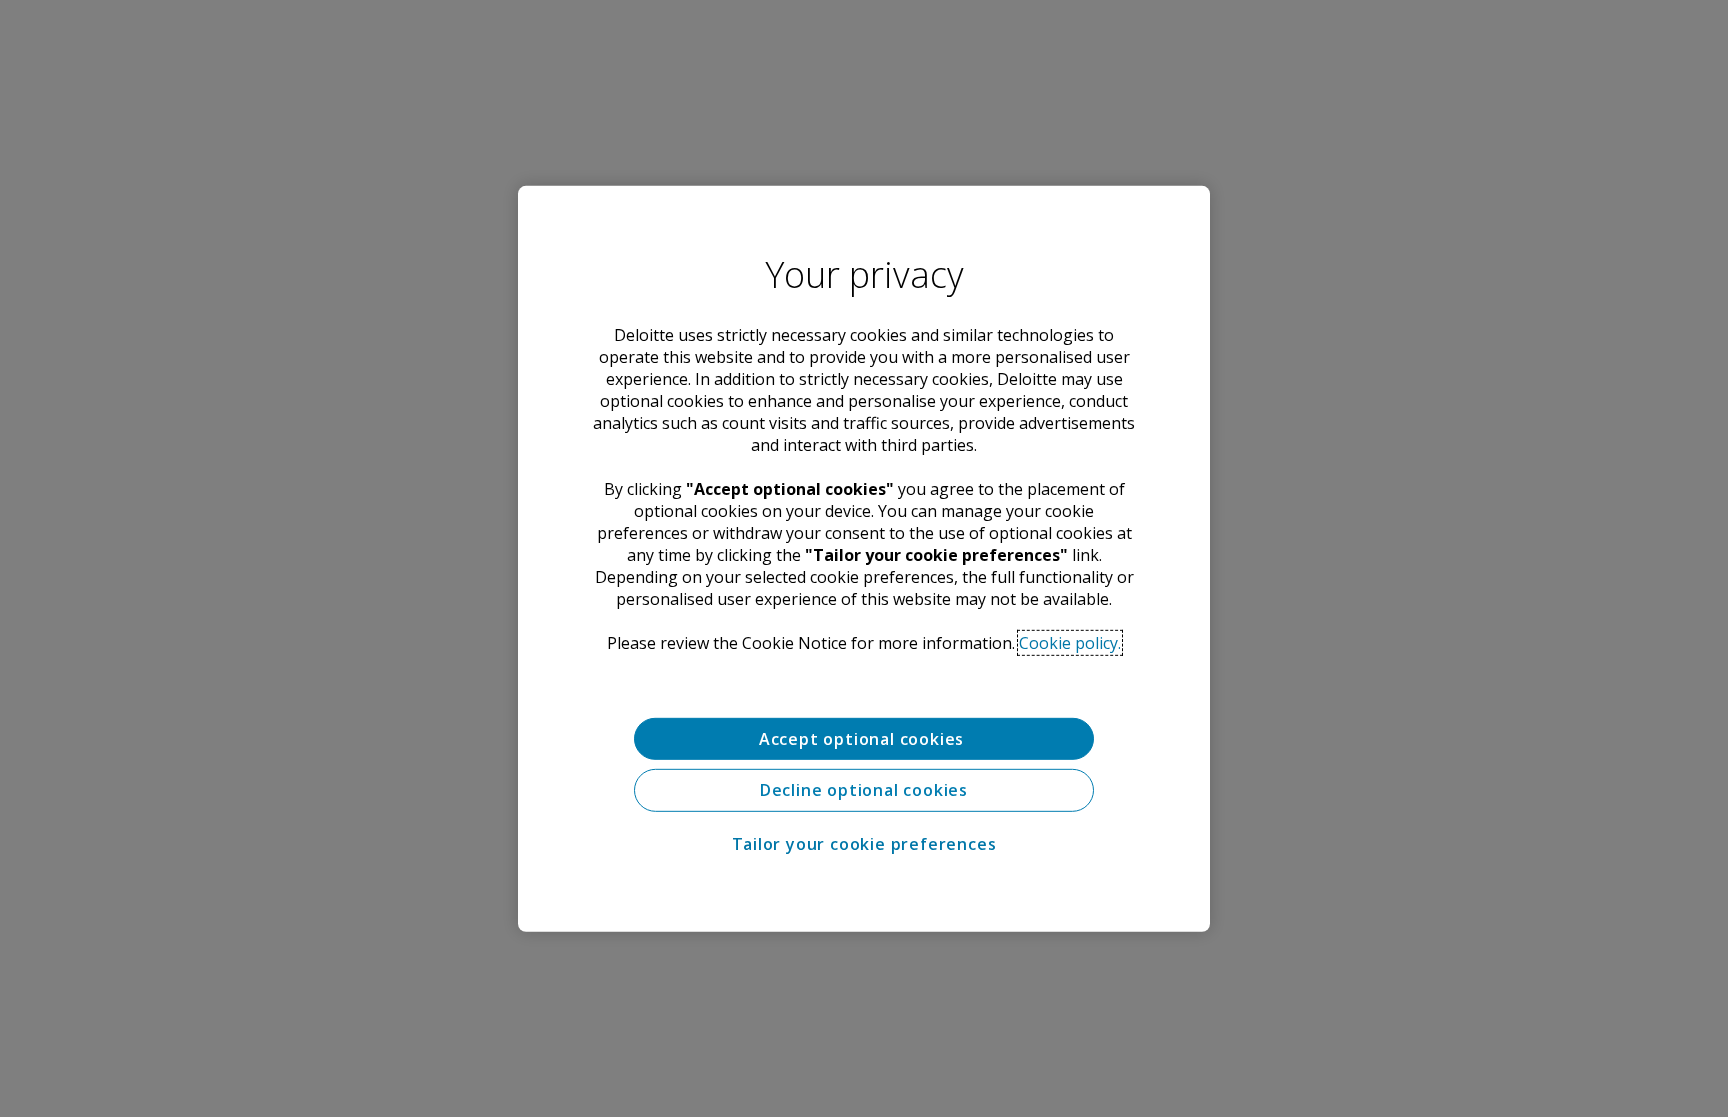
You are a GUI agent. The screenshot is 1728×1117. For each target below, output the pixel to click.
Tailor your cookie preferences (864, 844)
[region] (864, 558)
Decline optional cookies (864, 790)
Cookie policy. (1070, 642)
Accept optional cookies (864, 738)
